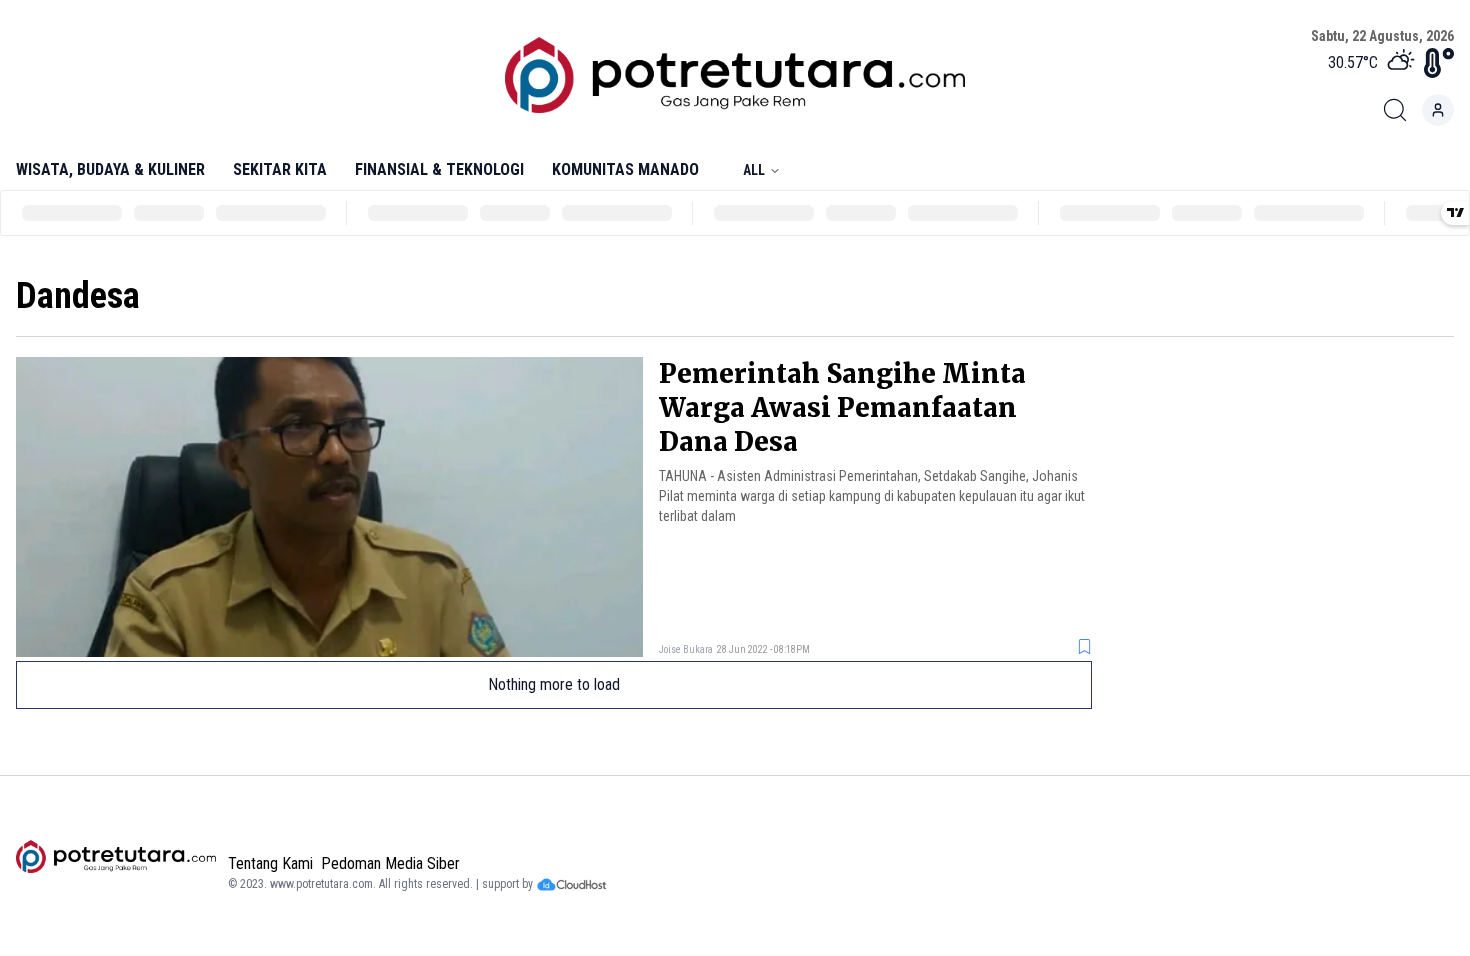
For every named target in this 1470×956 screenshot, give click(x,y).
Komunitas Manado (625, 169)
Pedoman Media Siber (390, 863)
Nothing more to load (554, 684)
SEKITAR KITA (280, 169)
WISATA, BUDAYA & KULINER (110, 169)
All (754, 170)
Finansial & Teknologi (439, 169)
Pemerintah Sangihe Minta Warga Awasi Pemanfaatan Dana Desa (842, 407)
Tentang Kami (270, 863)
